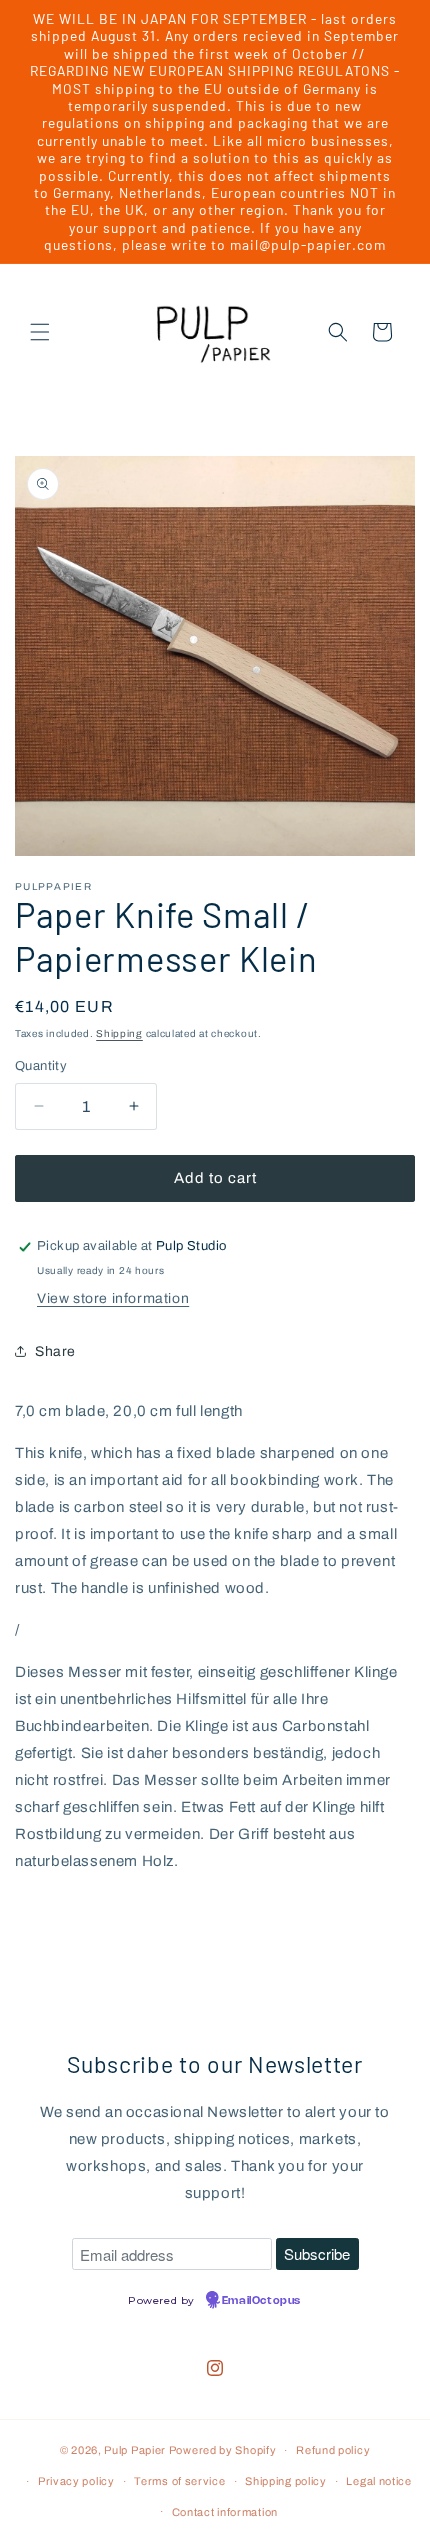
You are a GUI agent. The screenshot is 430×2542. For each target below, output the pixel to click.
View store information (113, 1298)
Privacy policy (76, 2481)
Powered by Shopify (223, 2450)
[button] (40, 332)
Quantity (41, 1066)
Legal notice (378, 2481)
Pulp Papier (135, 2450)
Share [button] (55, 1351)
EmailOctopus (261, 2301)
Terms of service (179, 2481)
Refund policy (333, 2450)
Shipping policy (286, 2481)
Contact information (225, 2512)
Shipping (119, 1033)
